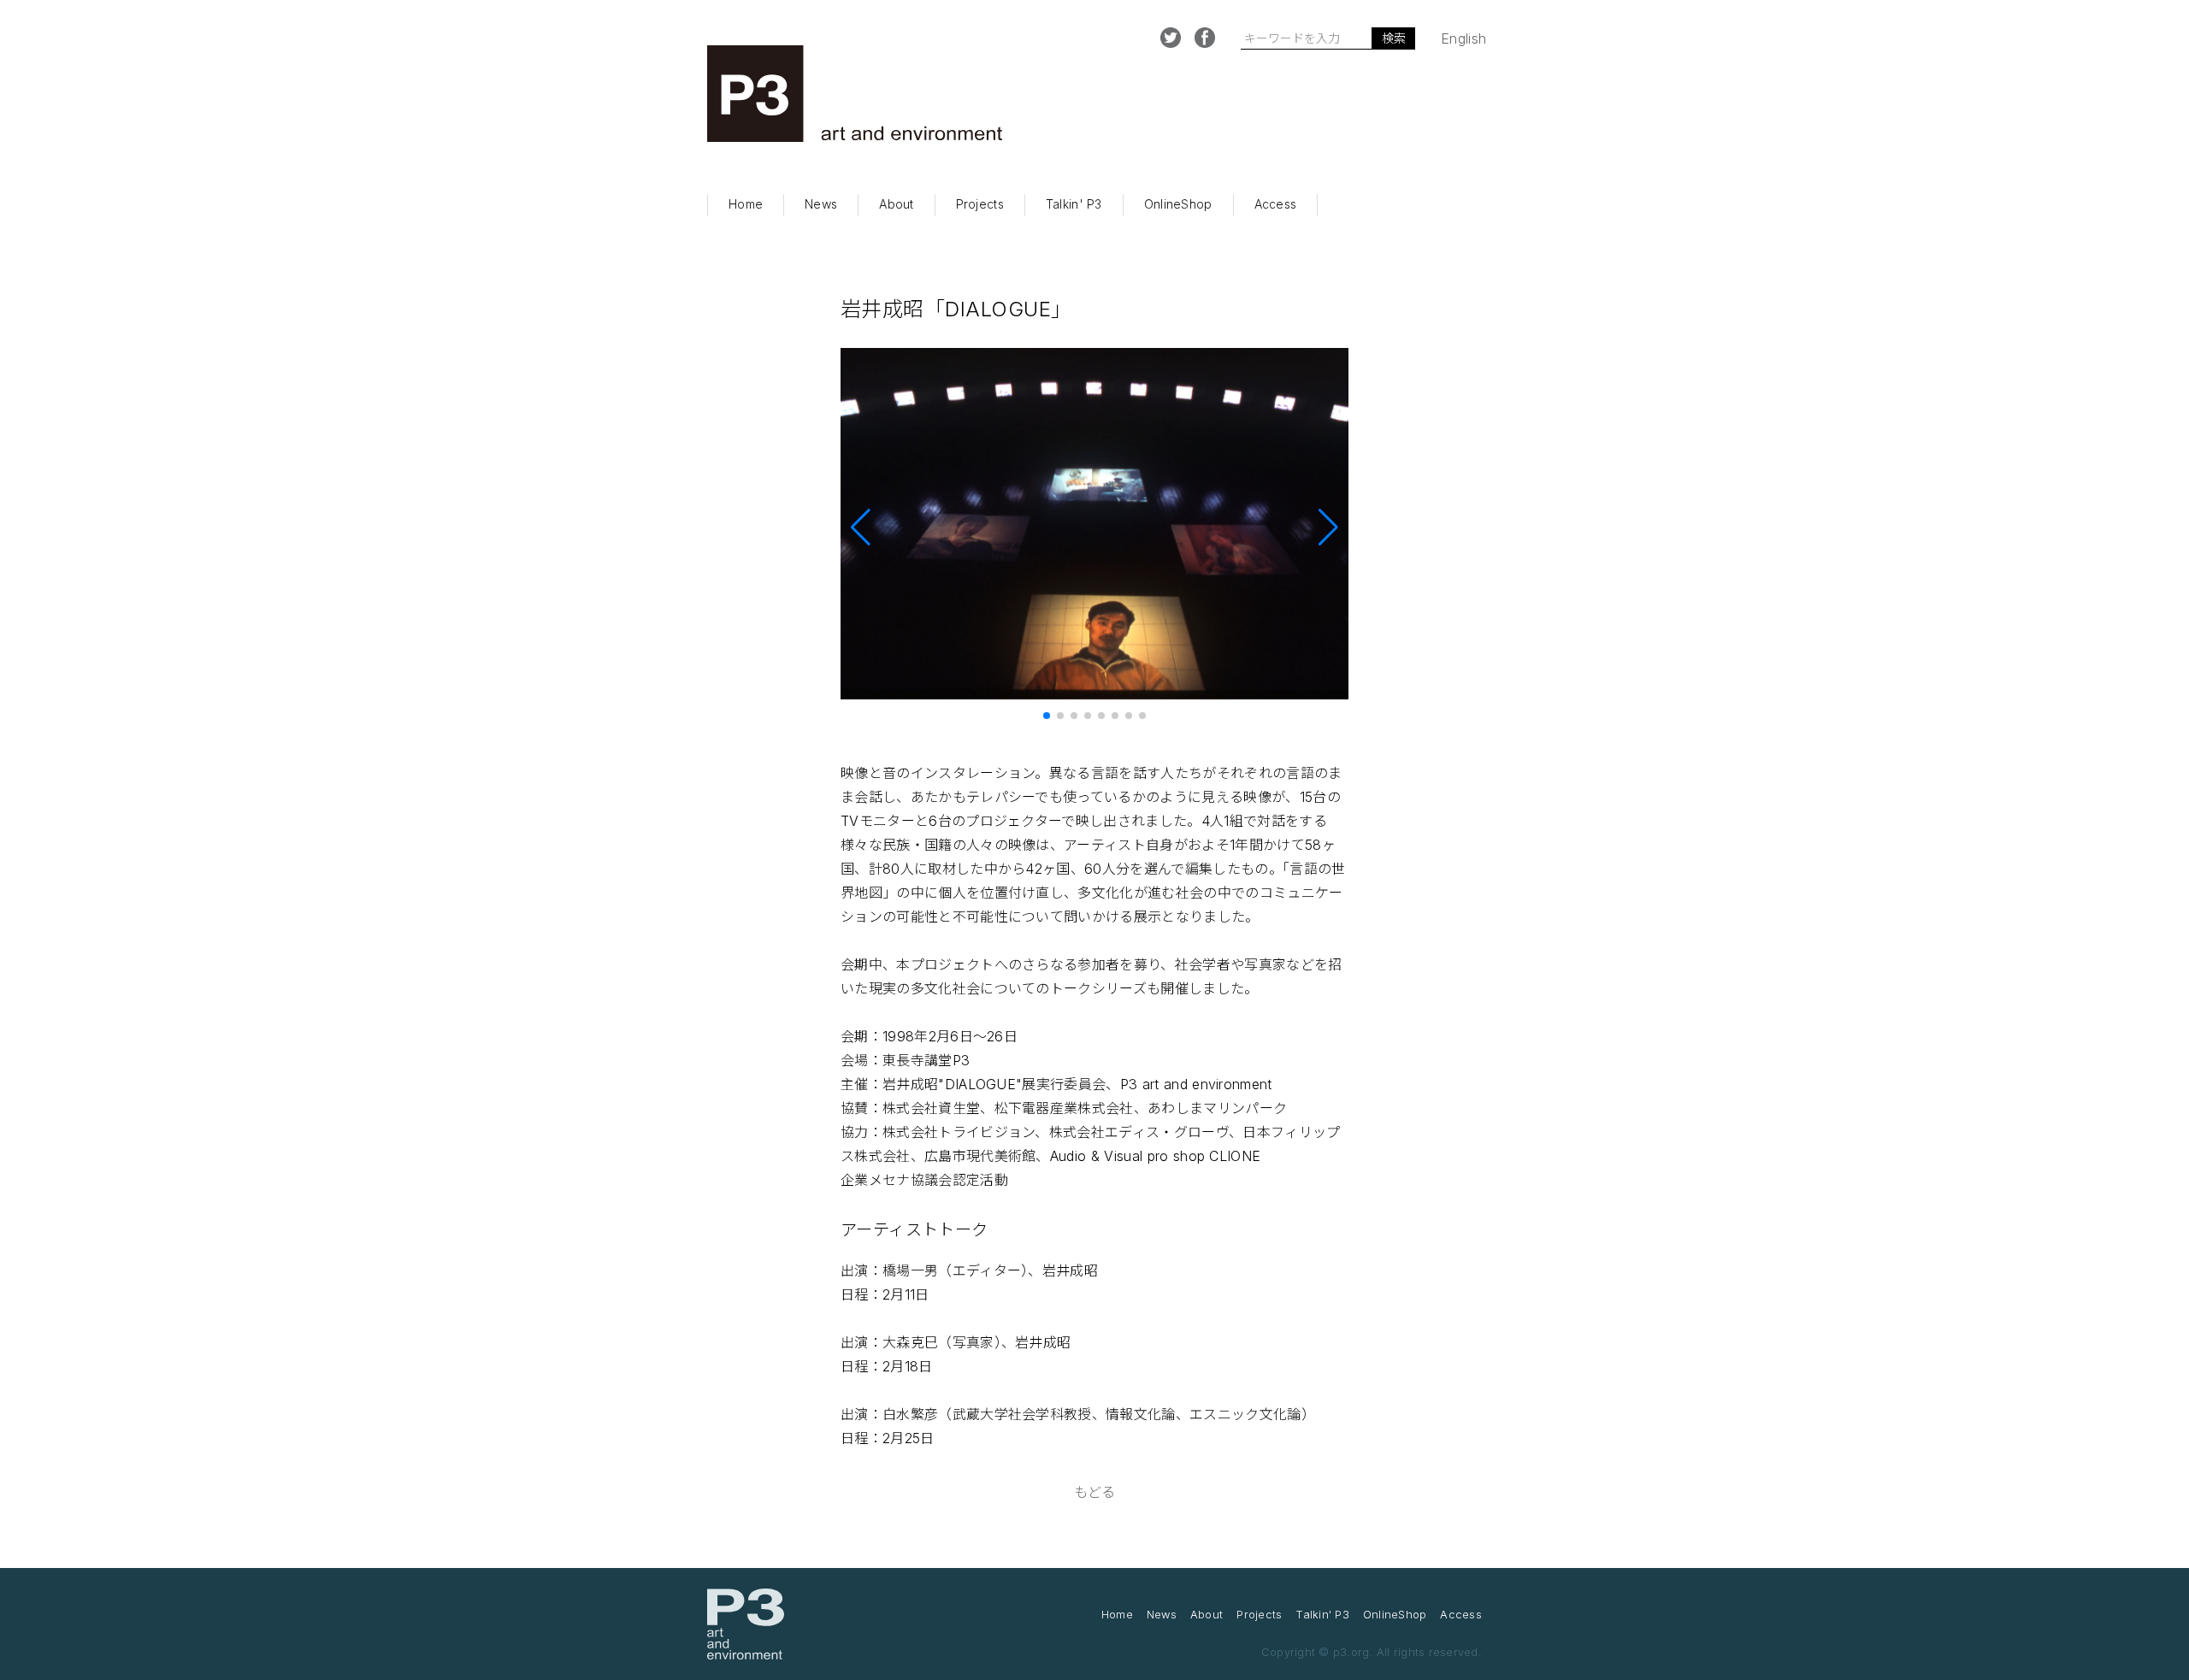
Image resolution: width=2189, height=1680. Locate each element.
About (896, 204)
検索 (1394, 38)
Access (1276, 204)
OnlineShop (1178, 204)
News (821, 204)
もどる (1095, 1492)
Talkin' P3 (1074, 204)
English (1463, 38)
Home (746, 204)
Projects (980, 204)
